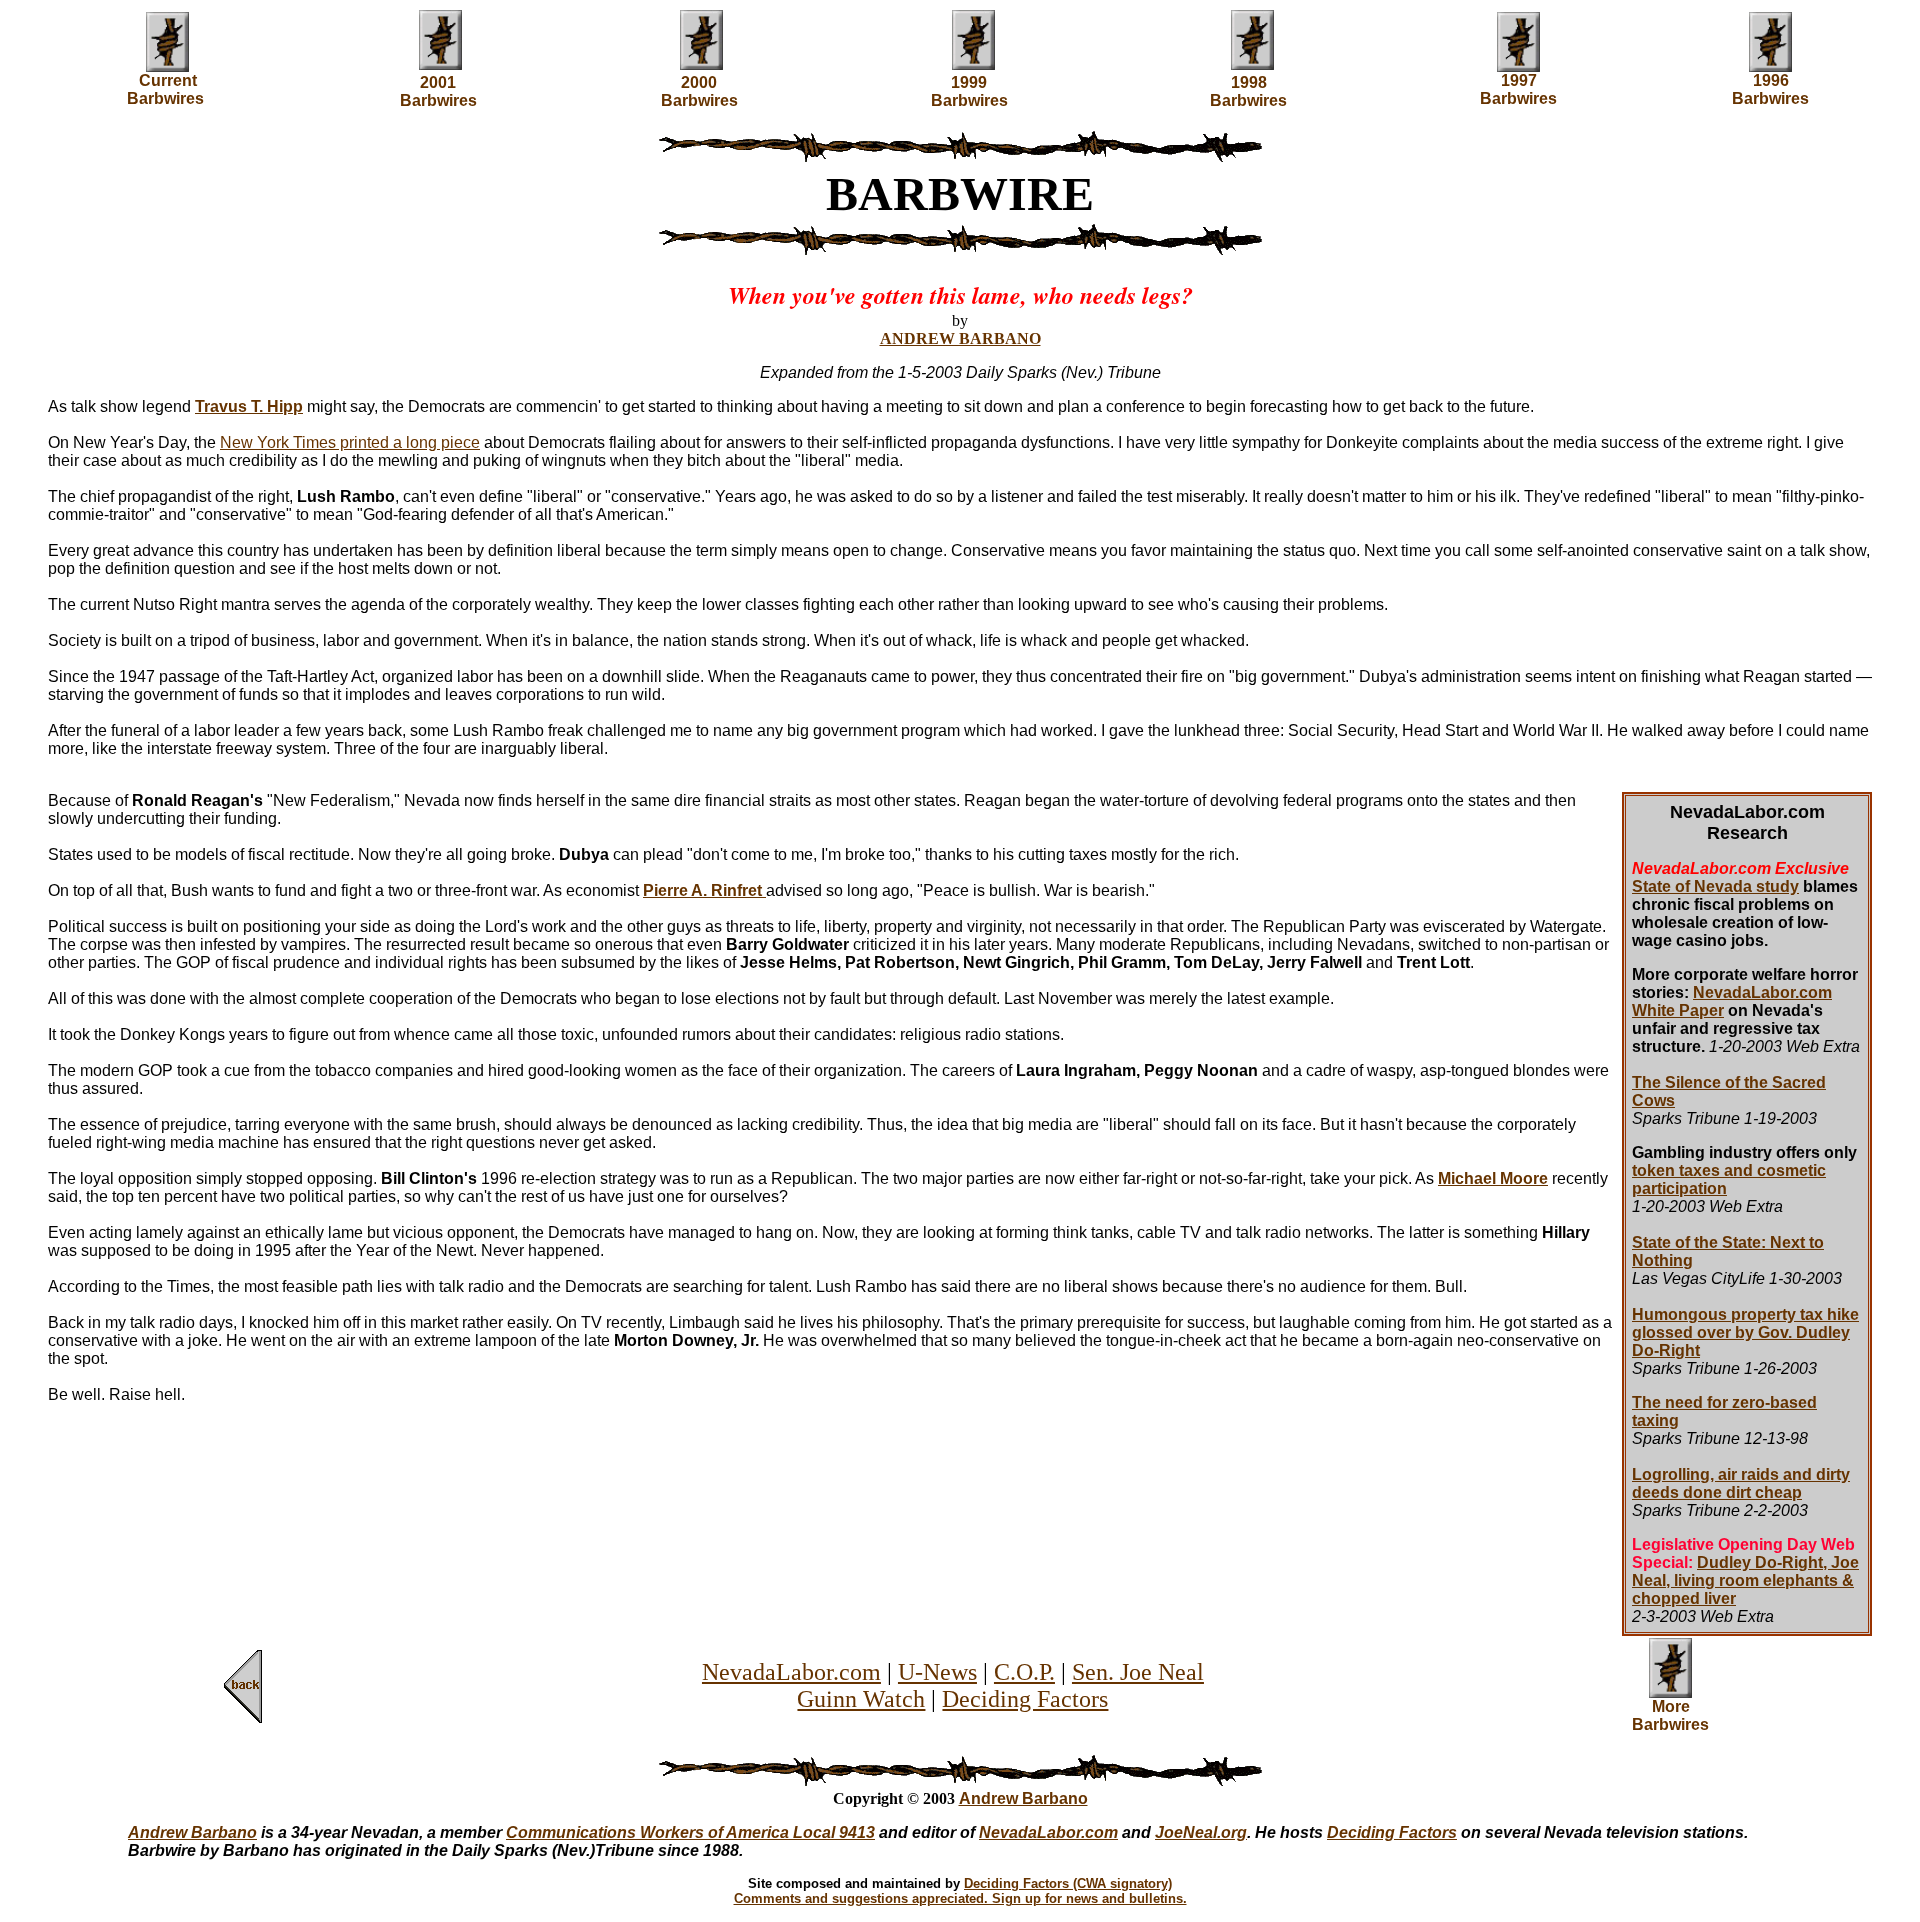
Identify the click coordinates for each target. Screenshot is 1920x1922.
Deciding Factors (1025, 1699)
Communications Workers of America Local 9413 (690, 1832)
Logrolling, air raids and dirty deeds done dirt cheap (1741, 1483)
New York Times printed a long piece (350, 442)
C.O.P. (1024, 1672)
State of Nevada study (1715, 886)
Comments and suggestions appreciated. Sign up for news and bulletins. (960, 1898)
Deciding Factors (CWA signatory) (1068, 1883)
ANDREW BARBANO (960, 338)
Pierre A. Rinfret (704, 890)
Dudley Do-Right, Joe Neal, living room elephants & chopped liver (1745, 1580)
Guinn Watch (861, 1699)
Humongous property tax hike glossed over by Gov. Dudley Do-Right (1745, 1332)
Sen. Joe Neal (1138, 1672)
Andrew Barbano (1023, 1798)
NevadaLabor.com (791, 1672)
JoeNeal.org (1201, 1832)
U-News (937, 1672)
